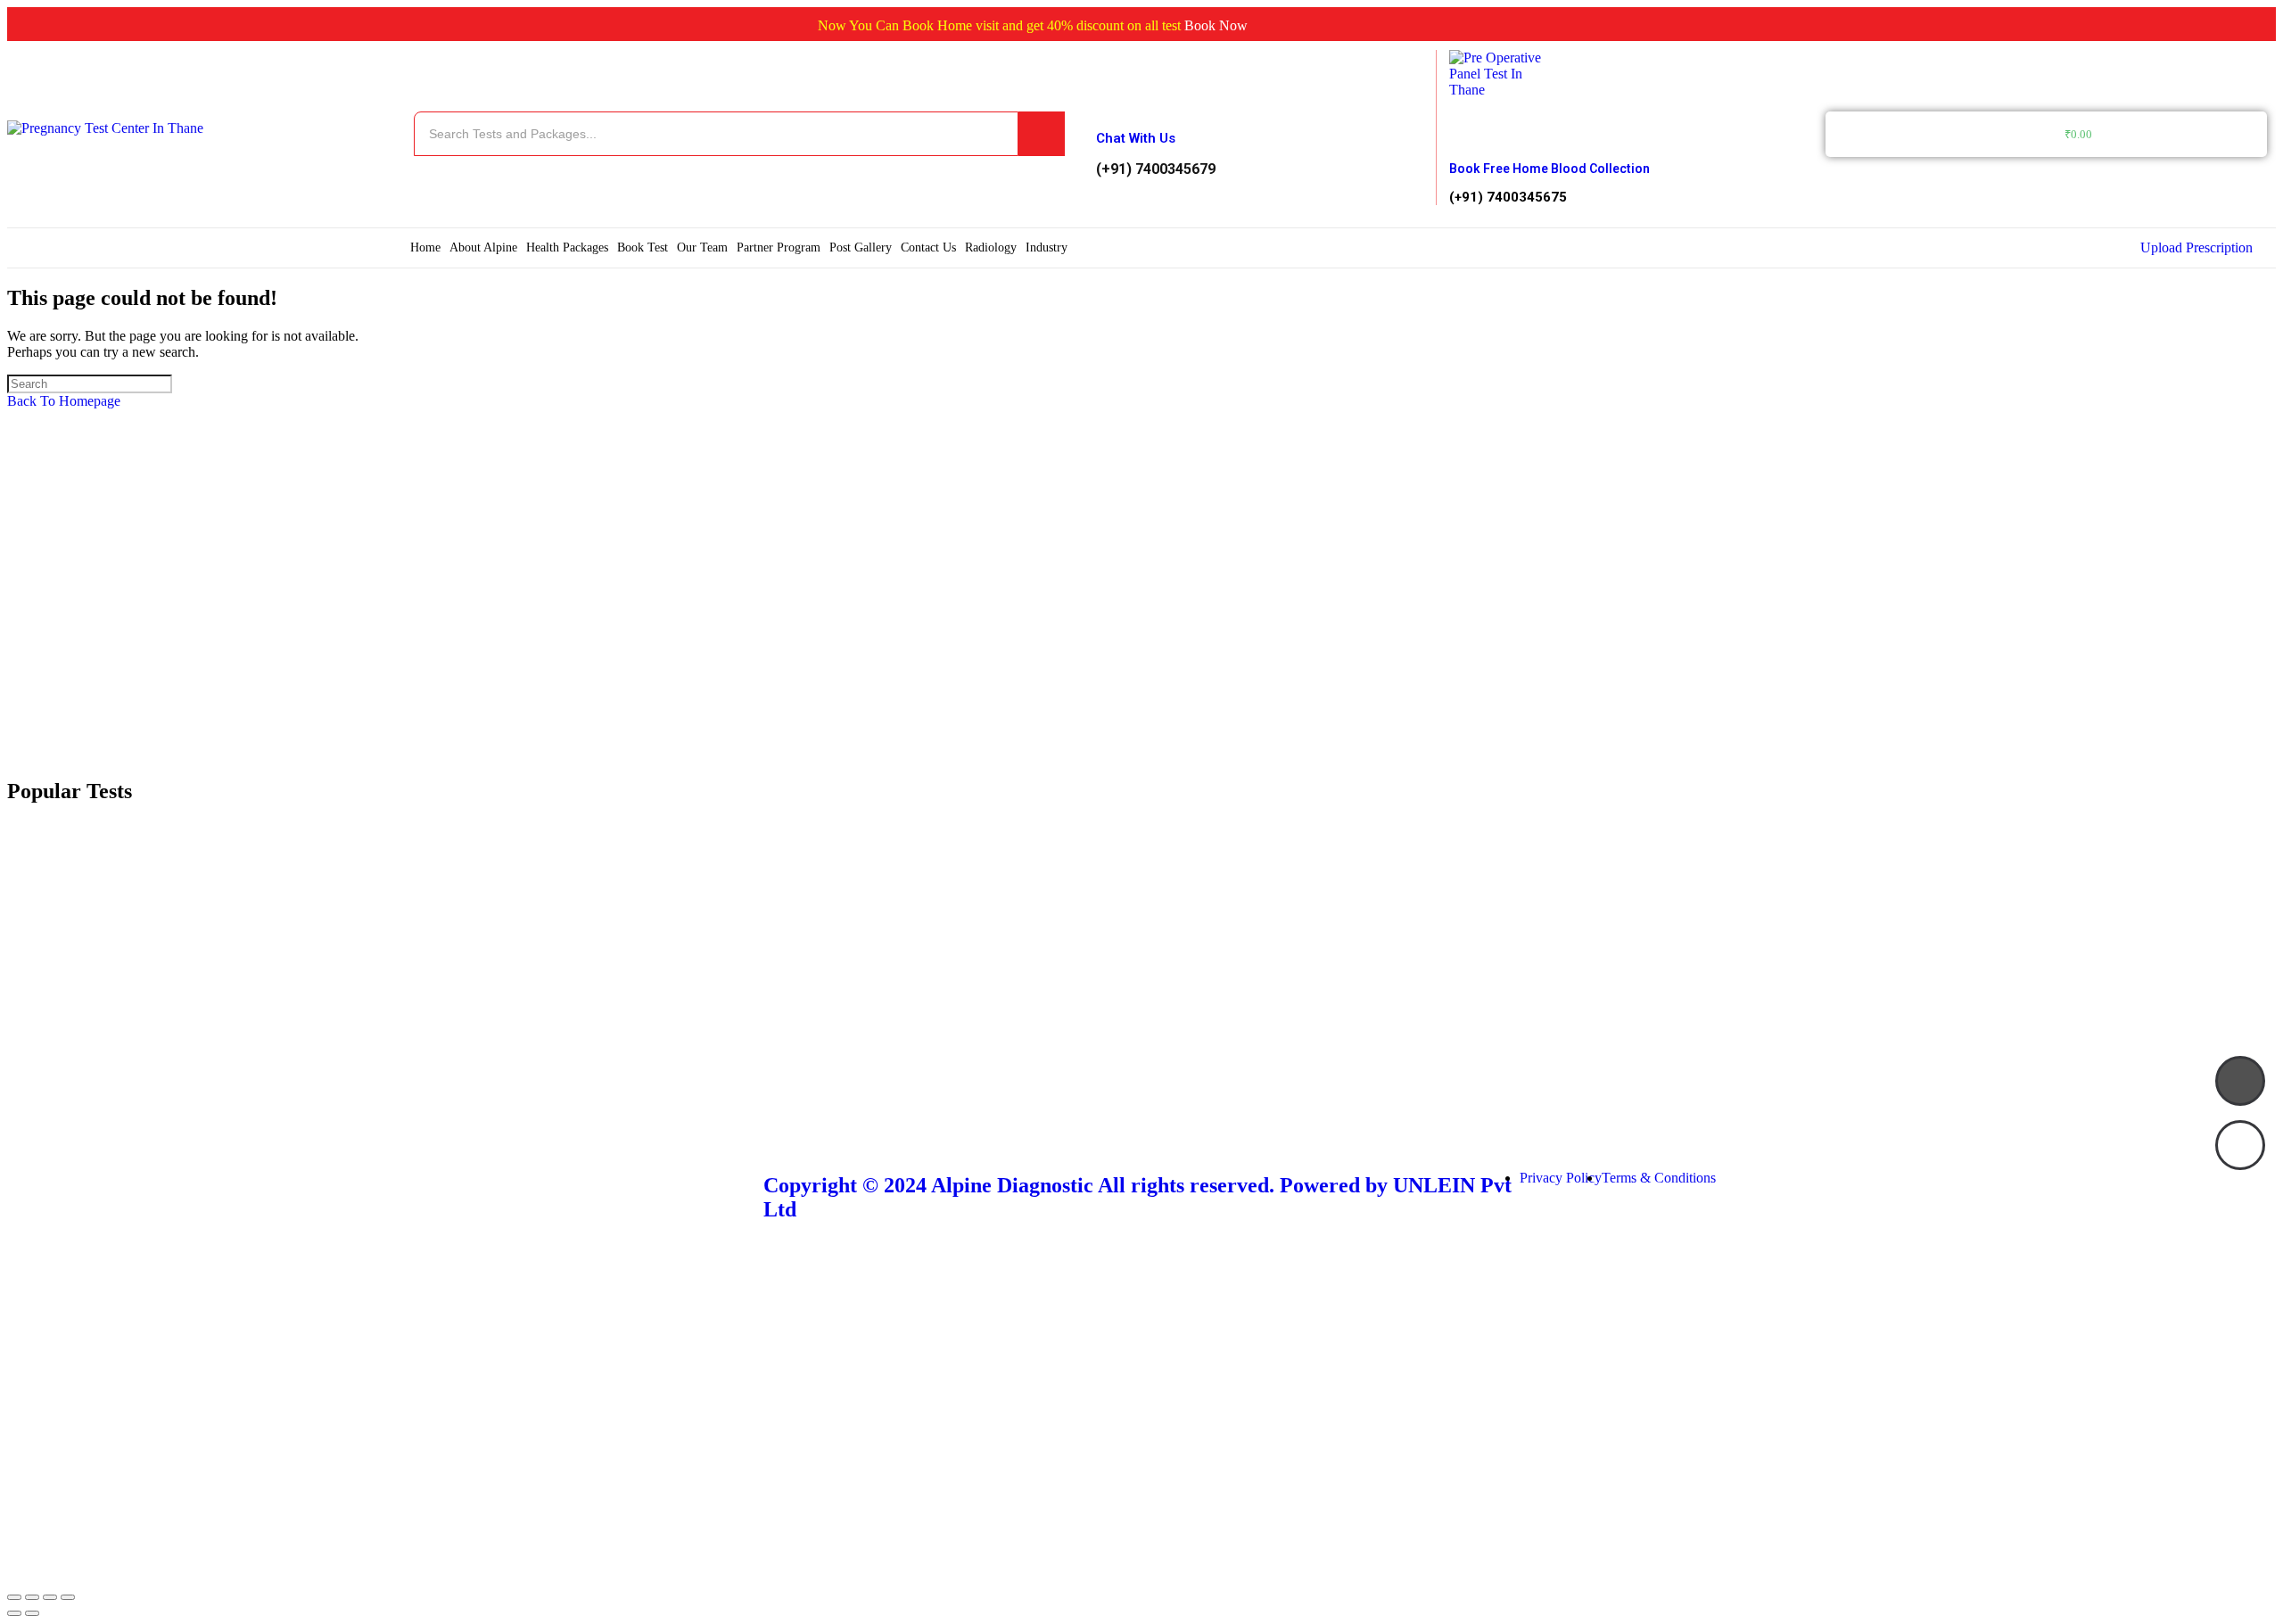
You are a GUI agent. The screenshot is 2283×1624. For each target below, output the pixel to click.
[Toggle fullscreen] (50, 1597)
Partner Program (779, 247)
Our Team (702, 247)
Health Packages (567, 247)
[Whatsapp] (2240, 1145)
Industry (1047, 247)
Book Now (1186, 25)
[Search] (1042, 134)
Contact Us (928, 247)
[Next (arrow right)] (32, 1613)
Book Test (643, 247)
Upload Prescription (2196, 247)
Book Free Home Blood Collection (1549, 169)
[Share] (32, 1597)
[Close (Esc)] (14, 1597)
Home (425, 247)
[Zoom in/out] (68, 1597)
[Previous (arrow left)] (14, 1613)
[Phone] (2240, 1081)
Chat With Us (1136, 138)
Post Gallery (861, 247)
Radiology (991, 247)
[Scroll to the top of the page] (12, 1576)
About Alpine (483, 247)
